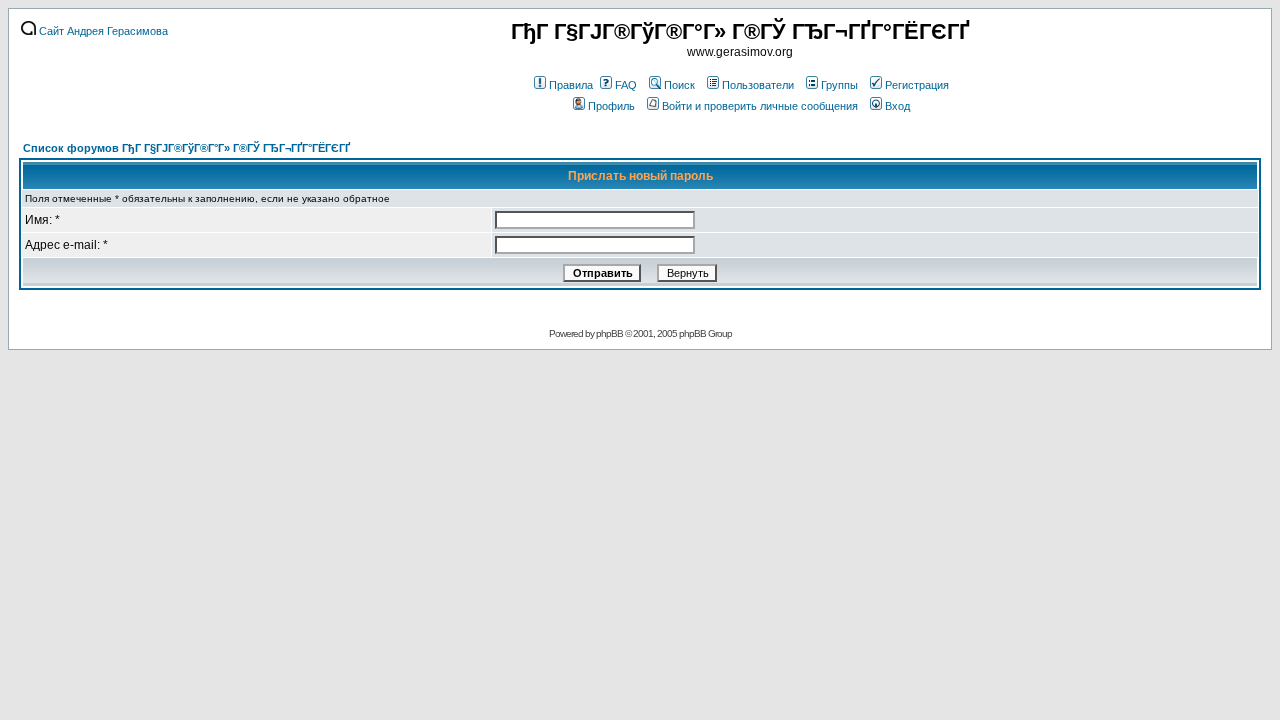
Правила (571, 85)
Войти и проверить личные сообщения (760, 106)
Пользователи (758, 85)
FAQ (626, 85)
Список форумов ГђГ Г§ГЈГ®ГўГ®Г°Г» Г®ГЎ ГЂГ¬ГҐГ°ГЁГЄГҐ (186, 148)
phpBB (609, 333)
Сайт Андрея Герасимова (102, 31)
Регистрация (917, 85)
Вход (897, 106)
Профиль (611, 106)
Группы (839, 85)
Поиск (679, 85)
